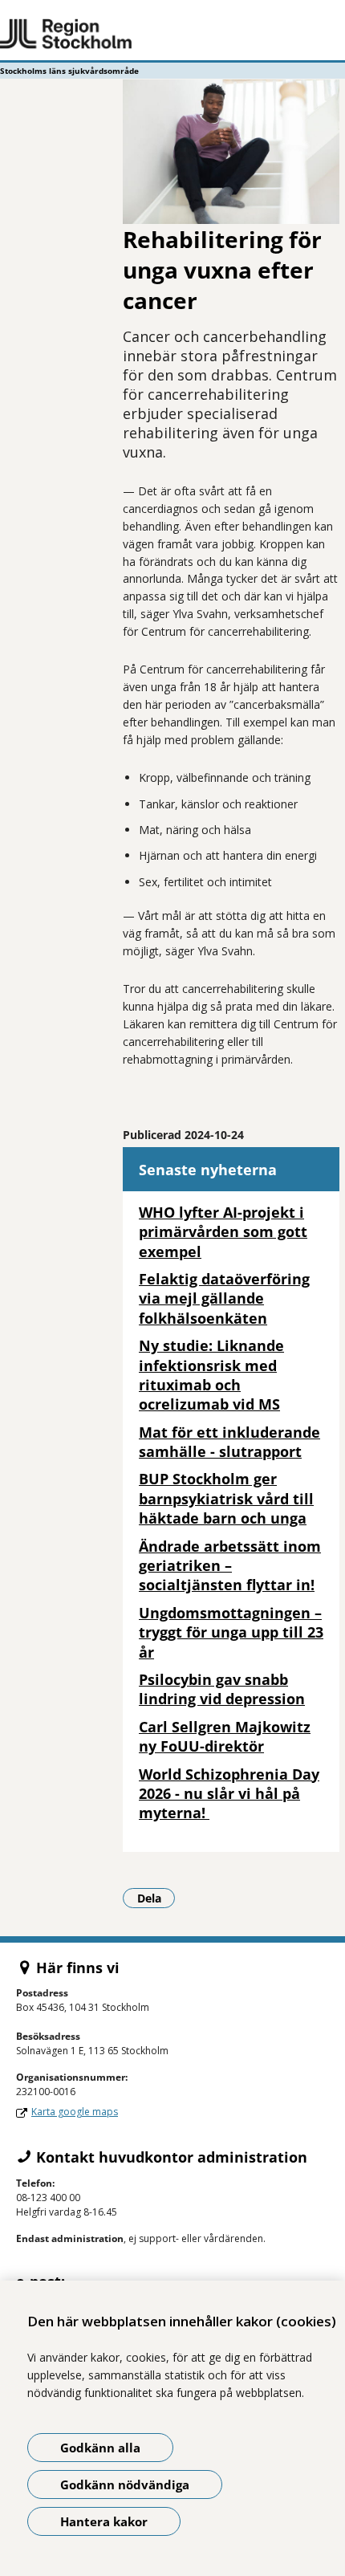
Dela (156, 1898)
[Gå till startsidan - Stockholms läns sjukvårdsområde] (172, 35)
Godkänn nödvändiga (125, 2484)
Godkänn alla (100, 2448)
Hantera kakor (104, 2521)
